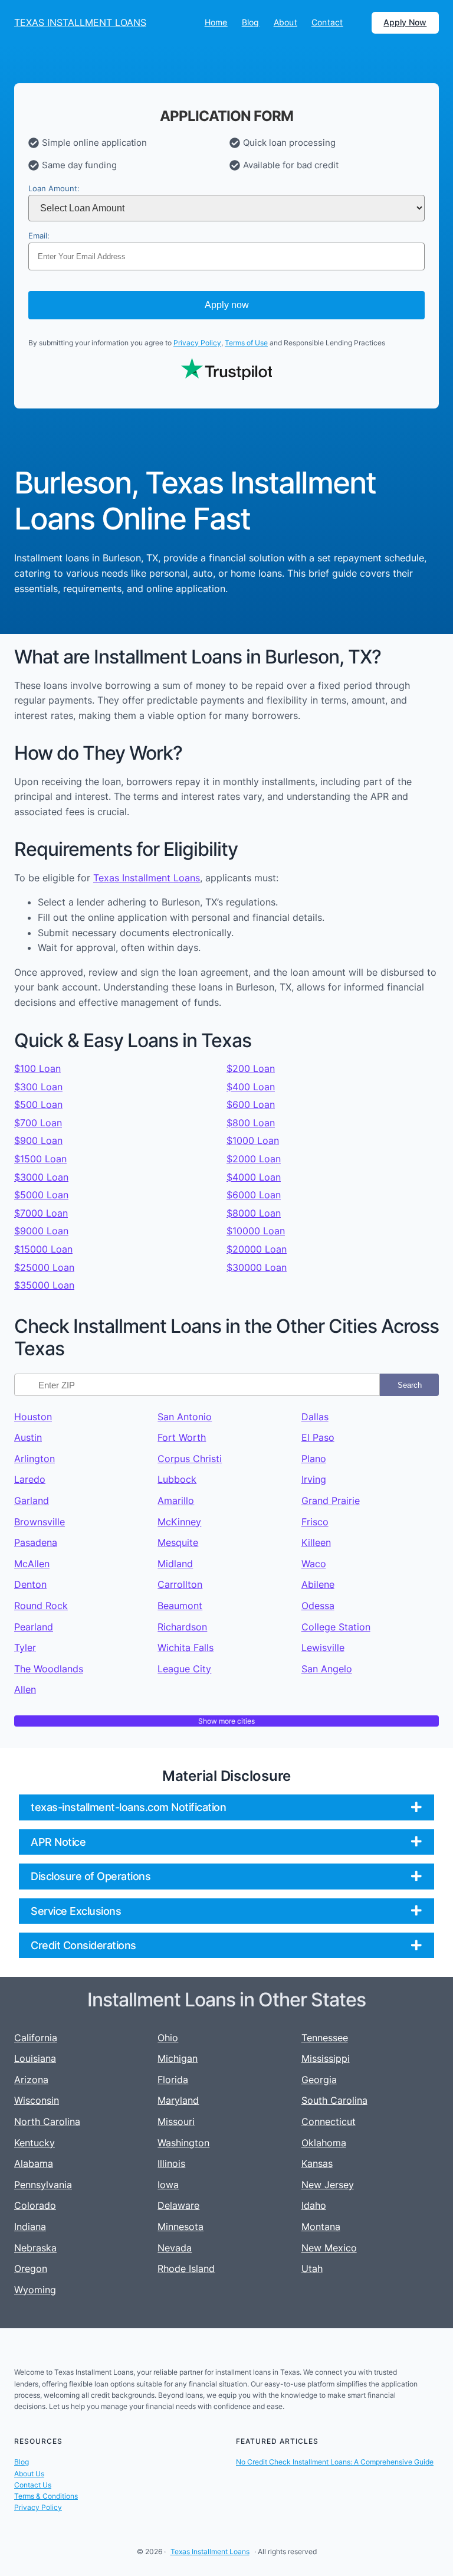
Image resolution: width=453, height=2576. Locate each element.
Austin (28, 1437)
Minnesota (180, 2227)
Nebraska (35, 2248)
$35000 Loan (44, 1285)
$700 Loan (38, 1123)
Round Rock (41, 1606)
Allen (25, 1689)
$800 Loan (251, 1123)
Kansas (317, 2163)
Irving (314, 1479)
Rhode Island (186, 2268)
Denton (30, 1584)
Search (410, 1385)
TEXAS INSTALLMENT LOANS (80, 22)
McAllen (32, 1564)
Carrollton (180, 1584)
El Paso (318, 1437)
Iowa (168, 2185)
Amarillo (176, 1501)
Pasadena (36, 1542)
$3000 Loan (41, 1177)
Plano (314, 1459)
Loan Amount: (54, 189)
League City (184, 1669)
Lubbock (177, 1479)
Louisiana (35, 2058)
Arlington (35, 1459)
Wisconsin (37, 2100)
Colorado (35, 2205)
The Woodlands (49, 1669)
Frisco (315, 1522)
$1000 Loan (253, 1140)
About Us (29, 2474)
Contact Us (33, 2485)
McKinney (179, 1522)
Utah (312, 2268)
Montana (321, 2227)
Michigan (178, 2058)
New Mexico (329, 2248)
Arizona (31, 2080)
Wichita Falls (186, 1647)
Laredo (30, 1479)
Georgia (319, 2080)
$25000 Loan (44, 1267)
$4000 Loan (254, 1177)
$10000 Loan (256, 1231)
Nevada (175, 2248)
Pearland (34, 1627)
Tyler (25, 1647)
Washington (183, 2143)
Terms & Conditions (46, 2496)
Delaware (178, 2205)
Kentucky (35, 2143)
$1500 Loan (40, 1159)
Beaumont (180, 1606)
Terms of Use (246, 343)
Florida (173, 2080)
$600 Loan (251, 1104)
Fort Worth (182, 1437)
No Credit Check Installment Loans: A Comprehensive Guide (335, 2462)
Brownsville (40, 1522)
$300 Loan (38, 1087)
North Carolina (47, 2121)
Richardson (182, 1627)
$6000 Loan (254, 1195)
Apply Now (405, 22)
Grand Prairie (331, 1501)
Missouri (176, 2121)
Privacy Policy (197, 343)
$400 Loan (251, 1087)
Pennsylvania (43, 2185)
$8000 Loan (254, 1213)
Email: (39, 236)
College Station (336, 1627)
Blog (22, 2462)
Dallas (315, 1417)
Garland (32, 1501)
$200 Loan (251, 1068)
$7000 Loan (41, 1213)
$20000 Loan (257, 1249)
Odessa (318, 1606)
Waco (314, 1564)
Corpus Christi (190, 1459)
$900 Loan (38, 1140)
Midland (175, 1564)
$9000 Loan (41, 1231)
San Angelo (327, 1669)
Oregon (31, 2268)
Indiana (30, 2227)
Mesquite (178, 1542)
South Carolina (334, 2100)
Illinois (171, 2163)
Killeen (316, 1542)
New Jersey (328, 2185)
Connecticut (329, 2121)
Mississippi (326, 2058)
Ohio (168, 2038)
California (36, 2038)
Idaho (314, 2205)
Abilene (318, 1584)
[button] (226, 1807)
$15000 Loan (43, 1249)
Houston (33, 1417)
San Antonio (185, 1417)
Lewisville (323, 1647)
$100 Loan (37, 1068)
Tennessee (325, 2038)
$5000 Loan (41, 1195)
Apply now (227, 305)
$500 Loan (38, 1104)
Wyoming (35, 2290)
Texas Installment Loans (147, 878)
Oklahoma (324, 2143)
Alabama (34, 2163)
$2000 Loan (254, 1159)
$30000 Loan (257, 1267)
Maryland (178, 2100)
